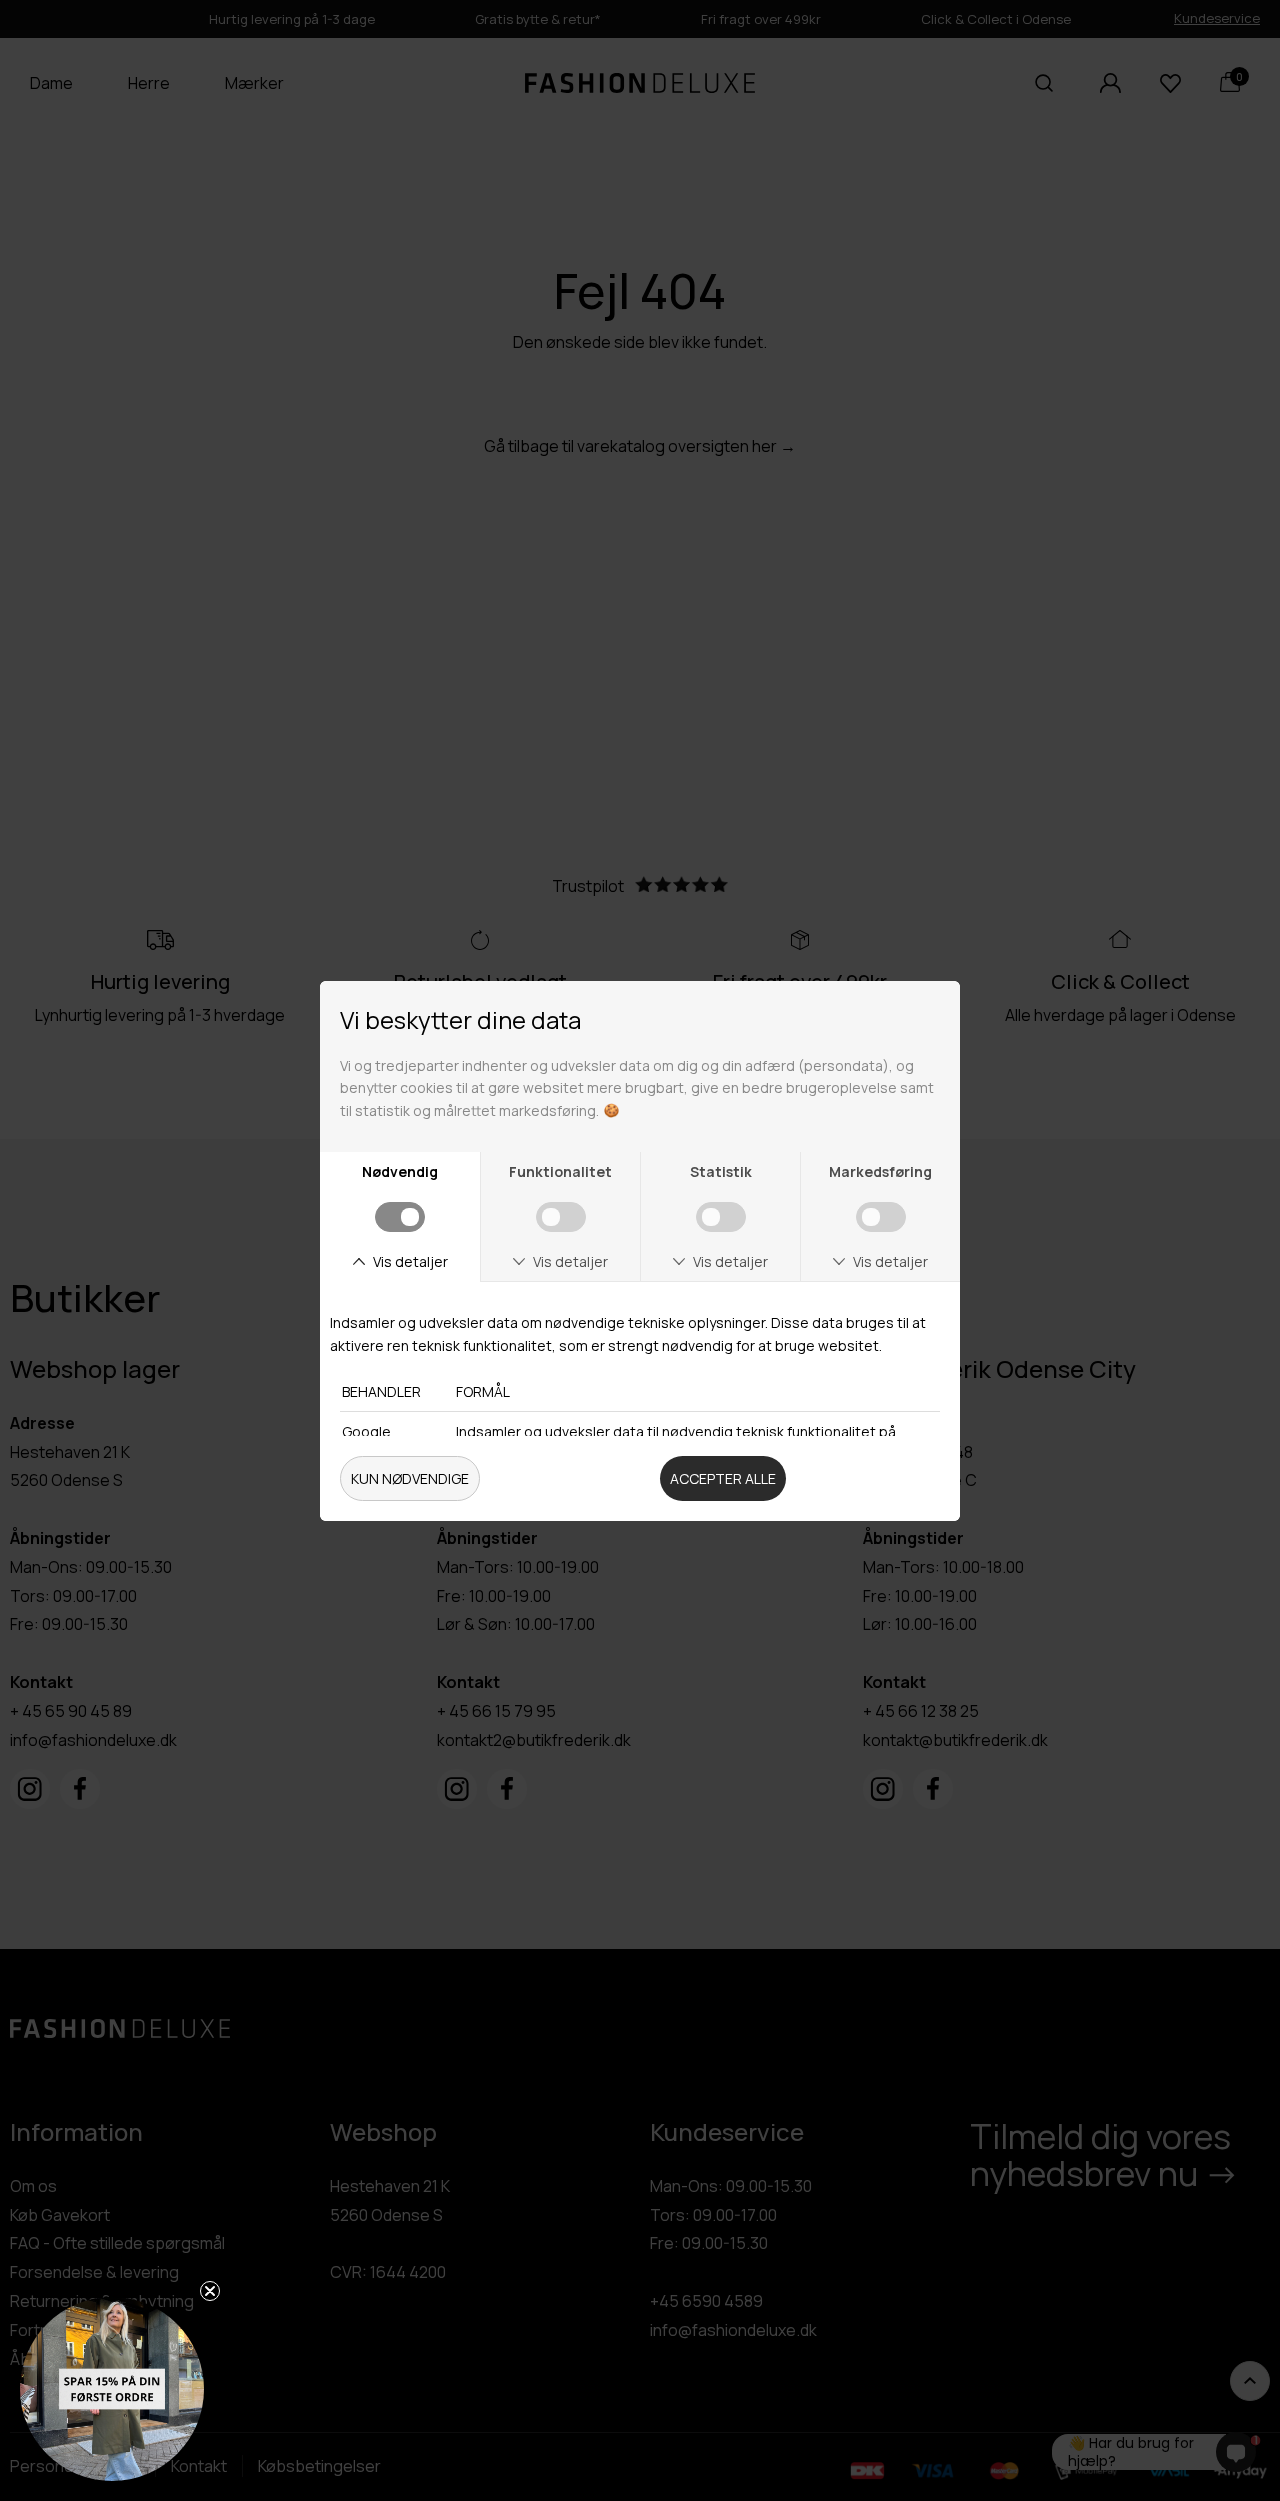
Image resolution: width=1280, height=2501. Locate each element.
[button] (112, 2389)
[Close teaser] (210, 2291)
